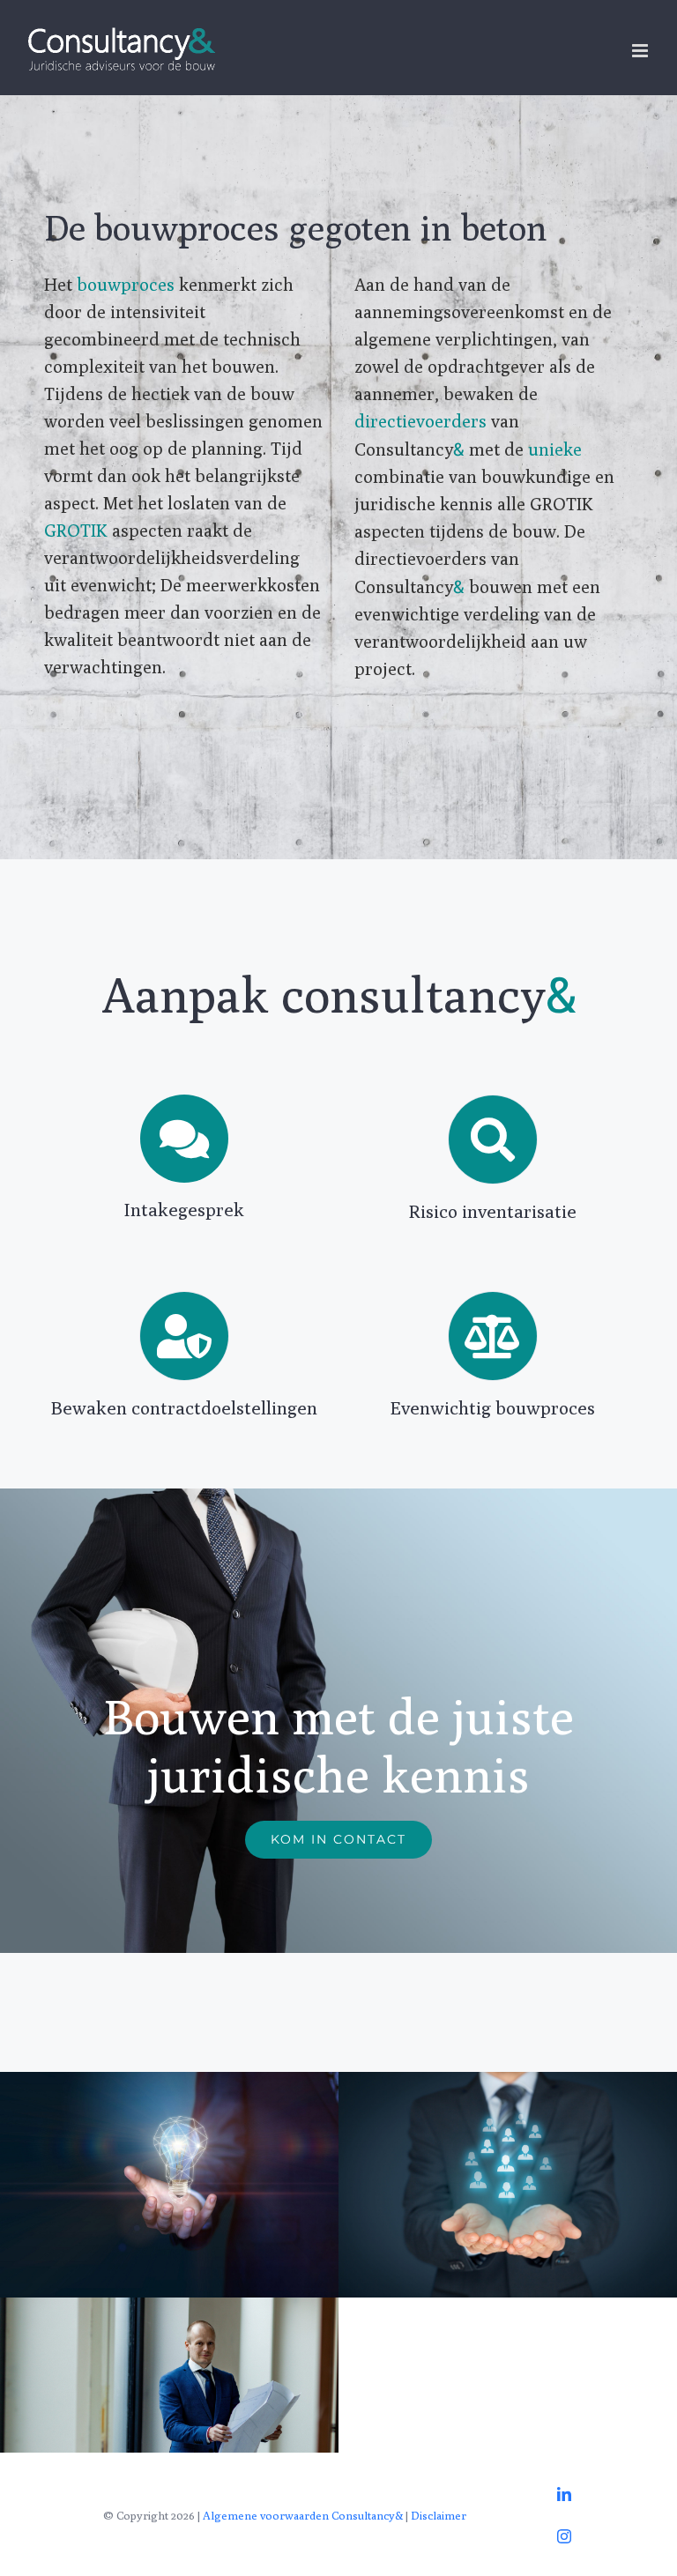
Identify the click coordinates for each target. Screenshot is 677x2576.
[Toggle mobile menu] (641, 51)
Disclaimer (439, 2515)
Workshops (170, 2184)
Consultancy (508, 2184)
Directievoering (170, 2410)
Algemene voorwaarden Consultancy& (303, 2515)
